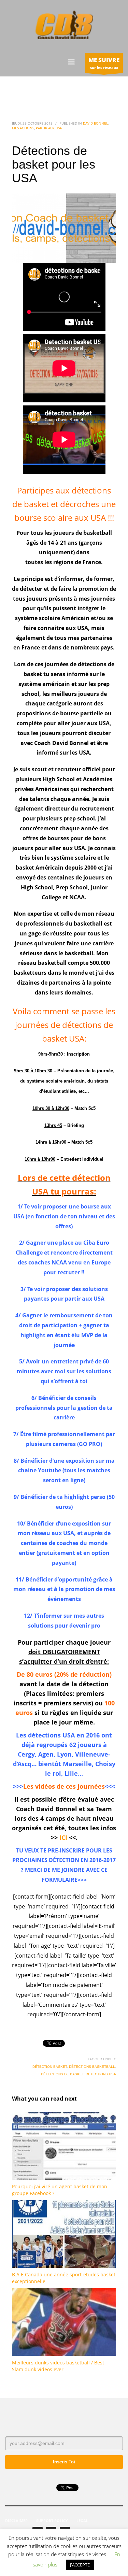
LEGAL (82, 2521)
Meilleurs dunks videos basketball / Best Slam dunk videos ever (58, 2366)
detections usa (101, 2074)
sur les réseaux (104, 63)
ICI (63, 1837)
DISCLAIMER (16, 2521)
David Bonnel (95, 123)
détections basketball (92, 2067)
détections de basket (62, 2074)
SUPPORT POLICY (52, 2521)
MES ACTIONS (23, 128)
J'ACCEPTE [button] (80, 2565)
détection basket (50, 2067)
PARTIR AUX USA (49, 128)
